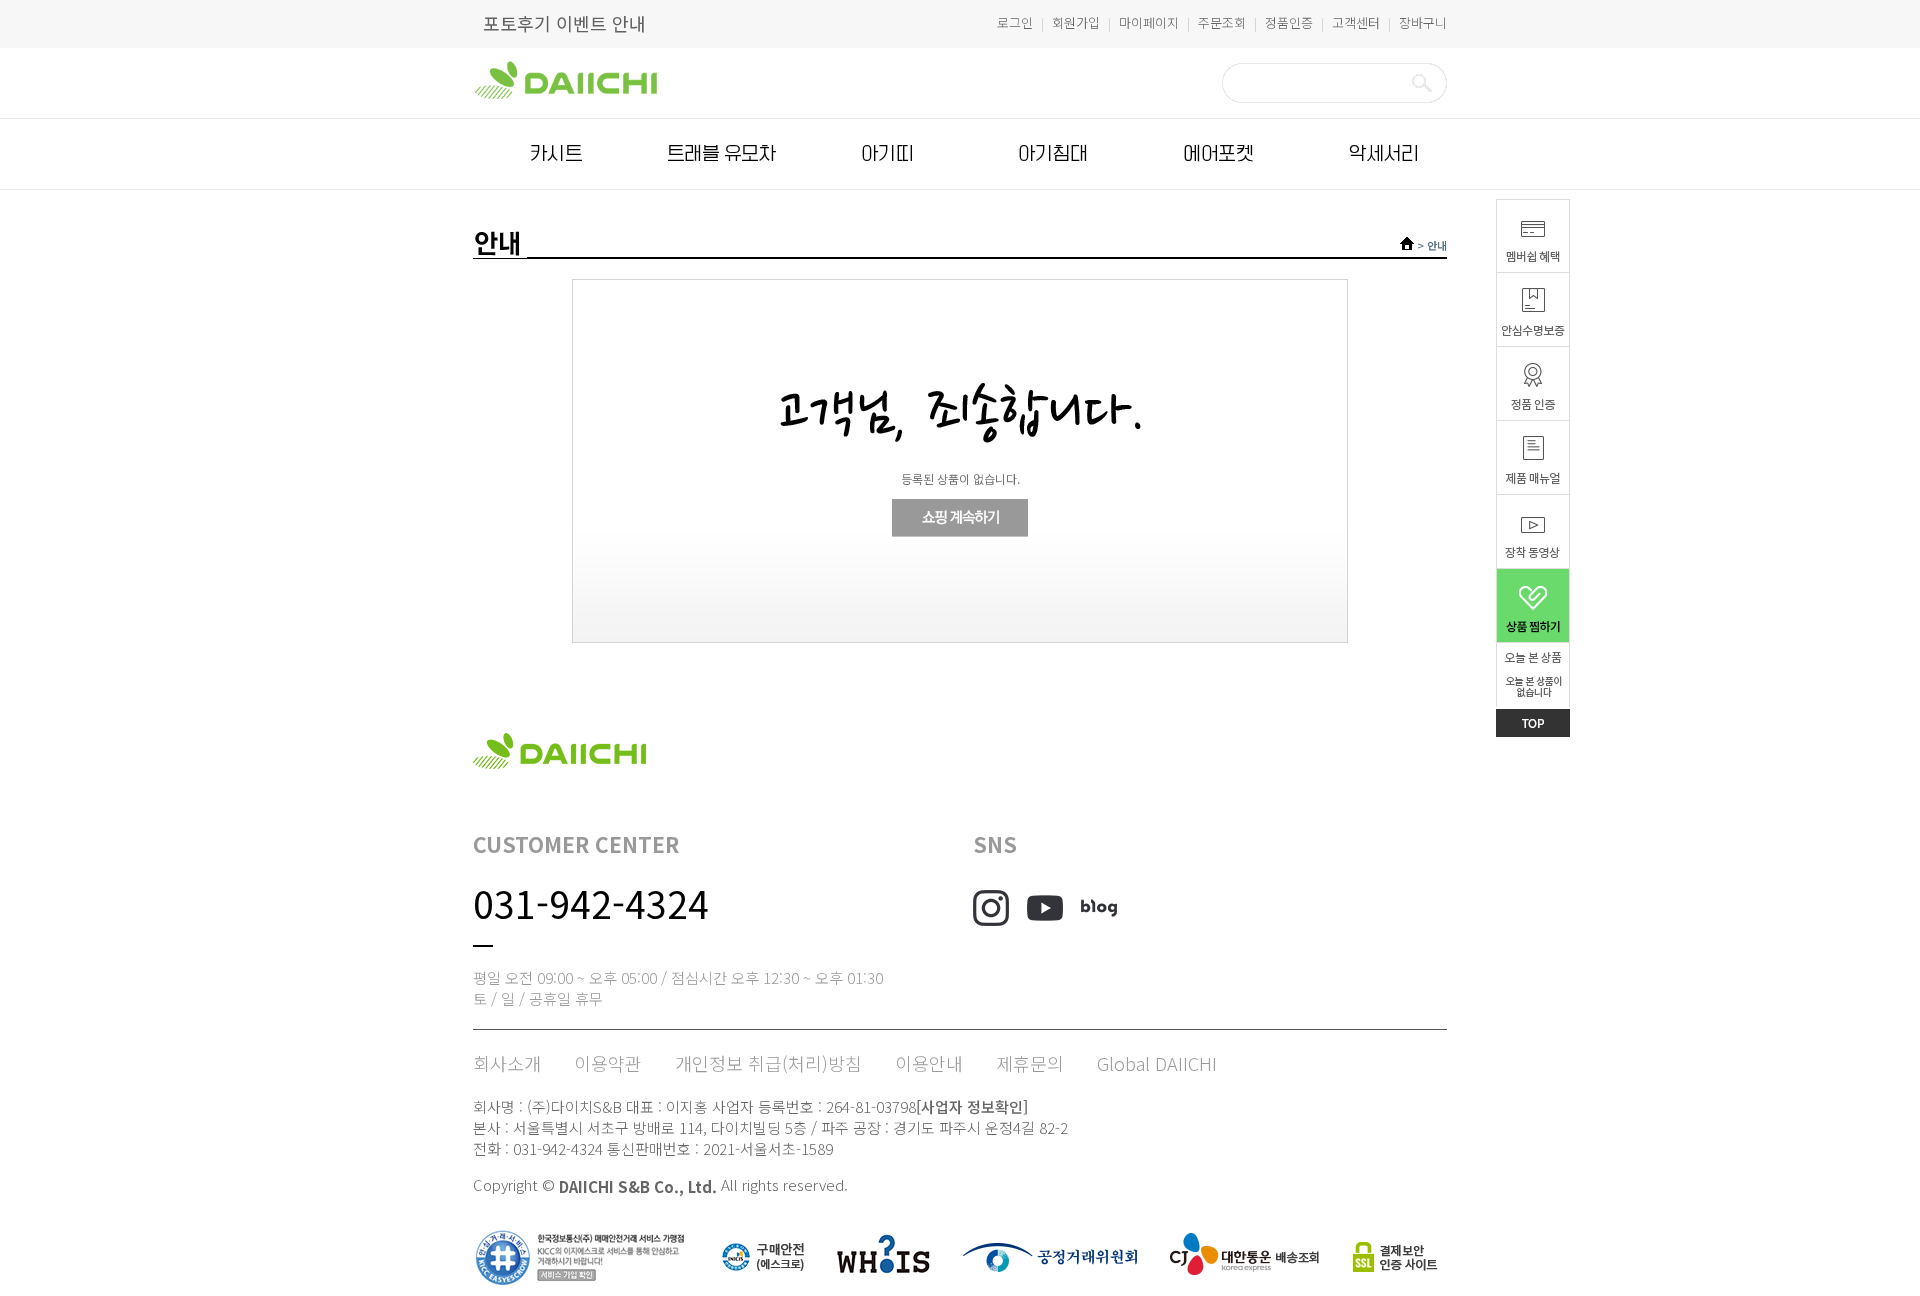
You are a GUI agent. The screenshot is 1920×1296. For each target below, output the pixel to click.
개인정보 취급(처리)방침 (768, 1063)
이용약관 (608, 1063)
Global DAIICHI (1157, 1063)
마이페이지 (1149, 22)
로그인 (1015, 22)
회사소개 (507, 1063)
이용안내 (929, 1063)
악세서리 (1384, 154)
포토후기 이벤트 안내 (564, 23)
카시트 (556, 154)
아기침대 (1053, 154)
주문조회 (1222, 22)
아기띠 (887, 154)
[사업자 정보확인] (972, 1106)
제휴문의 (1030, 1063)
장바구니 (1423, 22)
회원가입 (1076, 22)
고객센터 (1356, 22)
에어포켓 (1218, 154)
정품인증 (1289, 22)
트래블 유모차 (721, 154)
